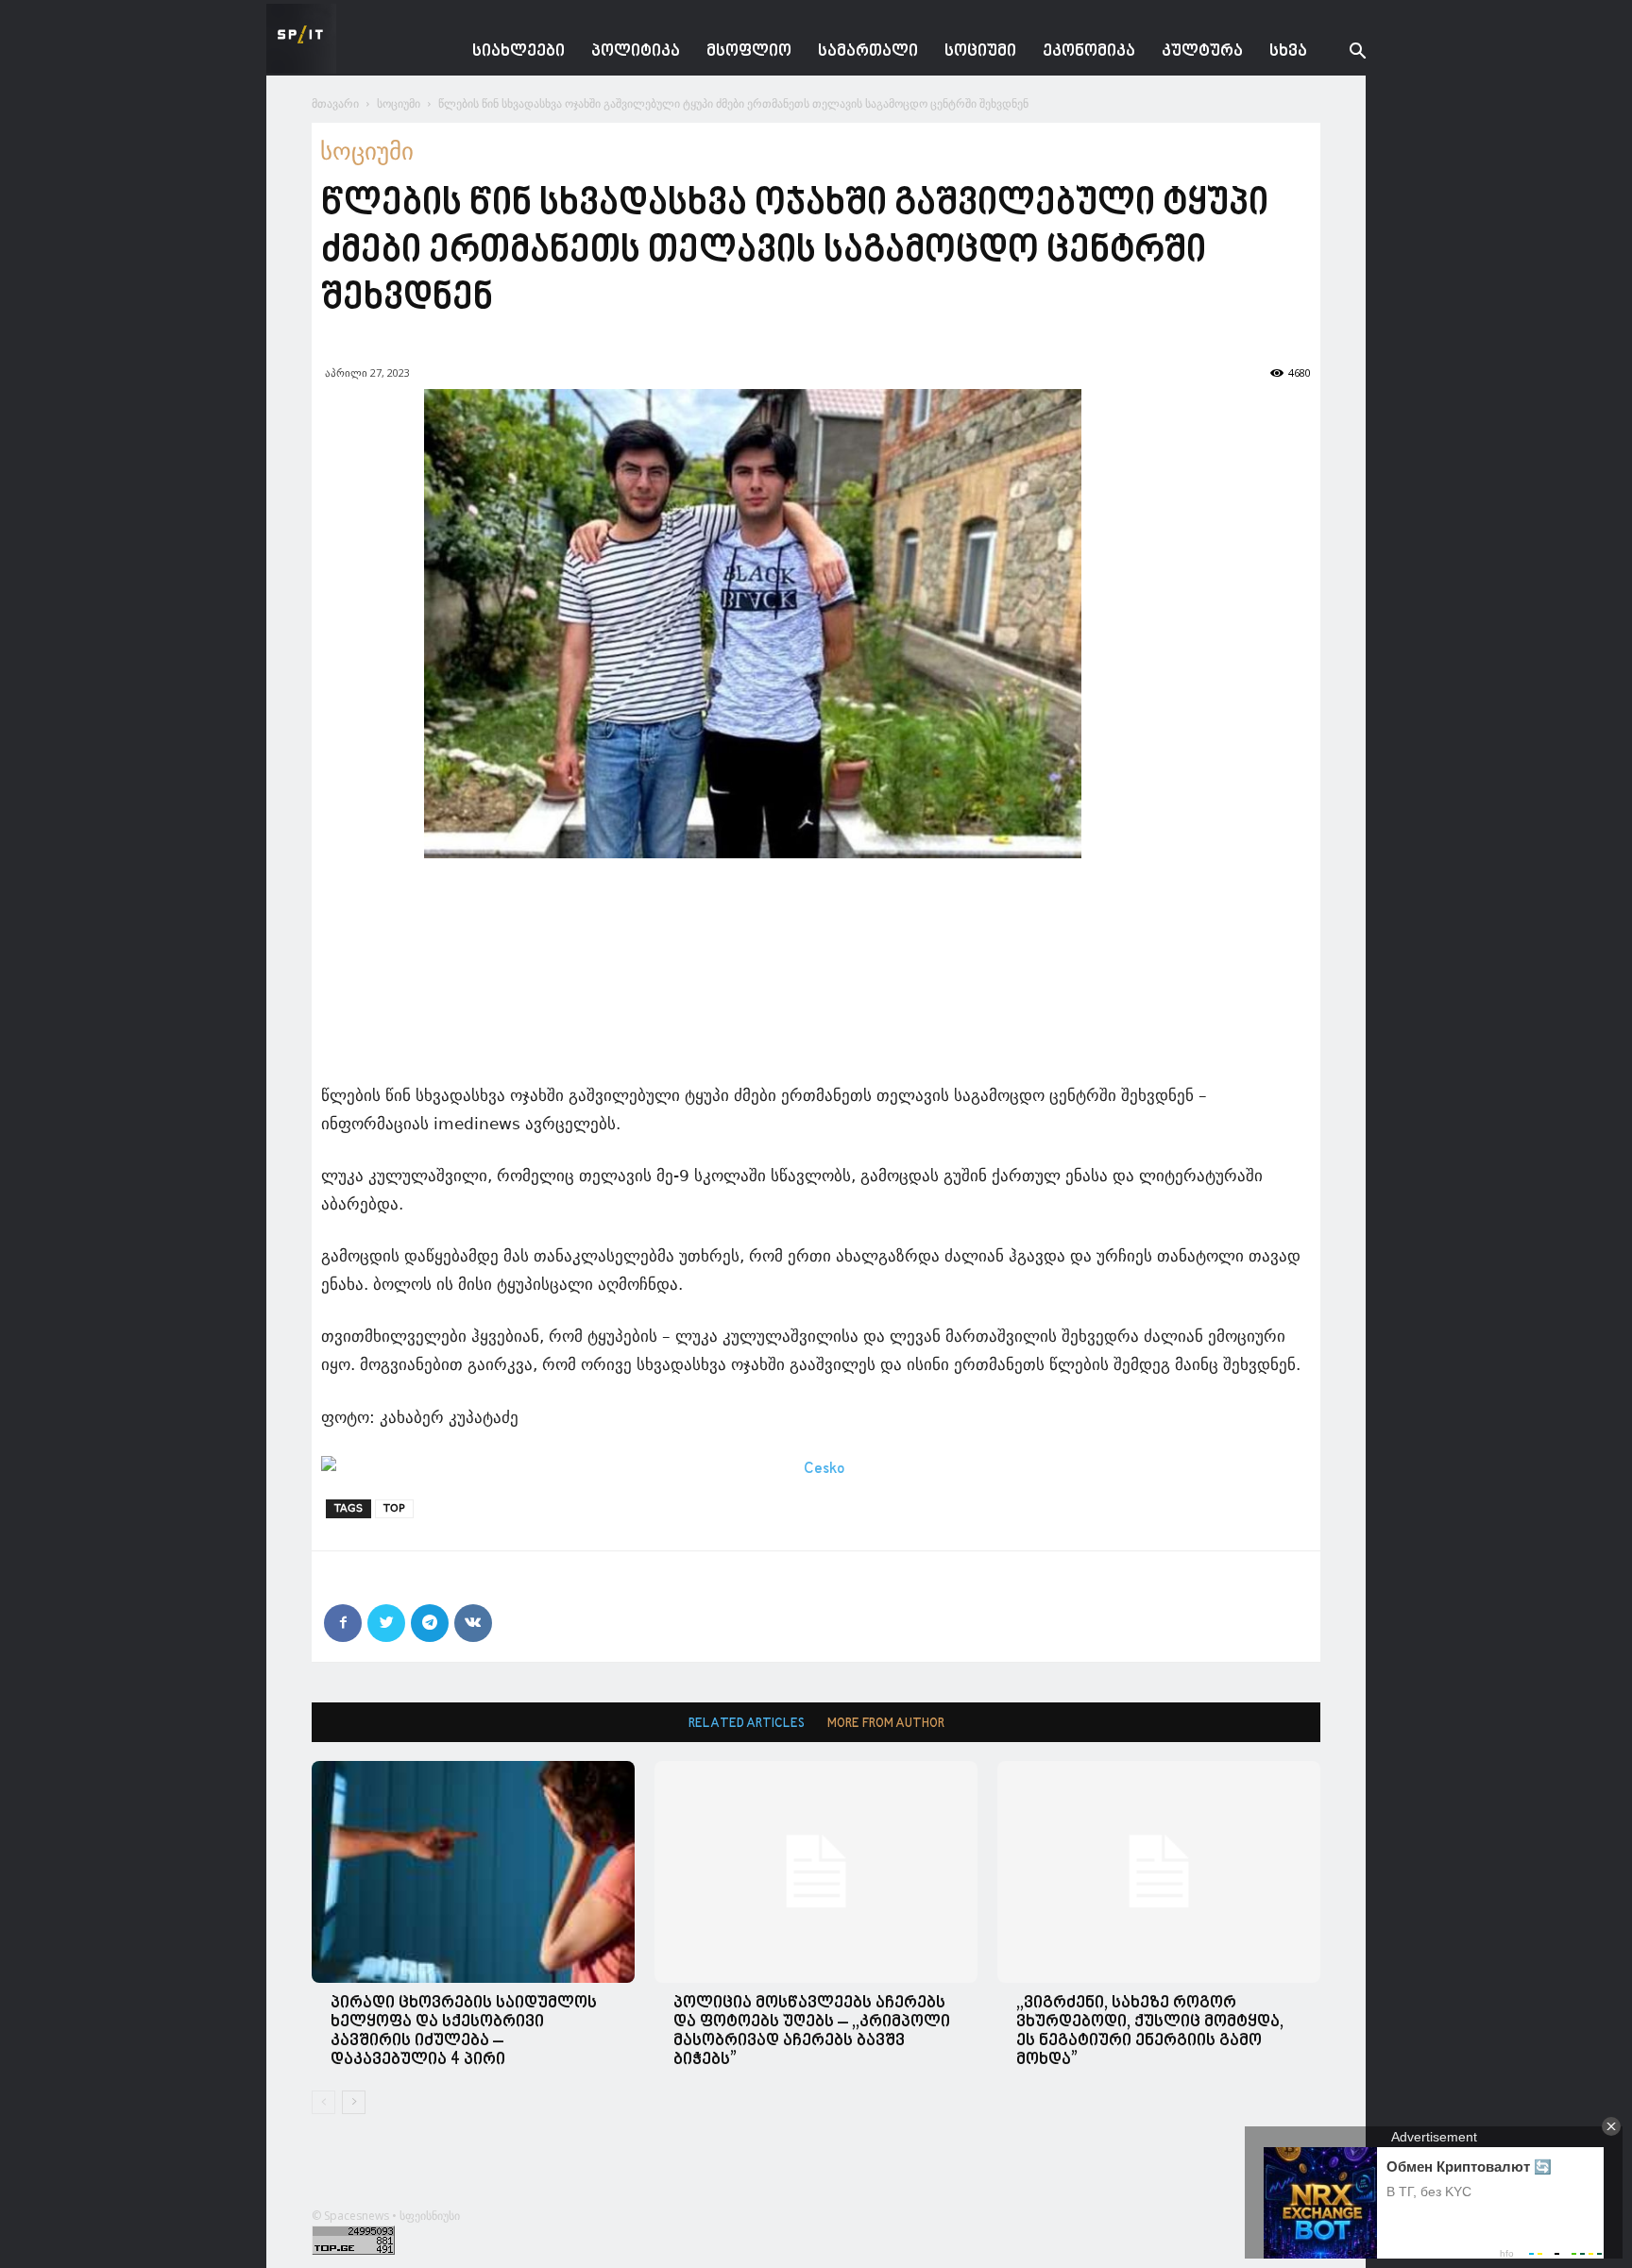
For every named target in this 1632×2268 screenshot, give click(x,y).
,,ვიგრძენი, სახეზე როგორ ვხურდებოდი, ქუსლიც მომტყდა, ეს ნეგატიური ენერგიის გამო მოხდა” (1150, 2031)
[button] (1343, 53)
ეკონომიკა (1089, 51)
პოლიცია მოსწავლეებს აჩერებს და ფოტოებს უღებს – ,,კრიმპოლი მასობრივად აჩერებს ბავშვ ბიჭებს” (812, 2031)
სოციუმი (980, 51)
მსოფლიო (749, 51)
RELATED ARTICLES (747, 1724)
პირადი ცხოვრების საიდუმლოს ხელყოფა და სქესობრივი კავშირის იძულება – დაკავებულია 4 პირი (464, 2031)
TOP (394, 1508)
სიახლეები (518, 51)
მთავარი (335, 103)
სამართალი (868, 51)
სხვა (1288, 51)
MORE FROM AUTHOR (886, 1724)
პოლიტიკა (636, 51)
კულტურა (1202, 51)
